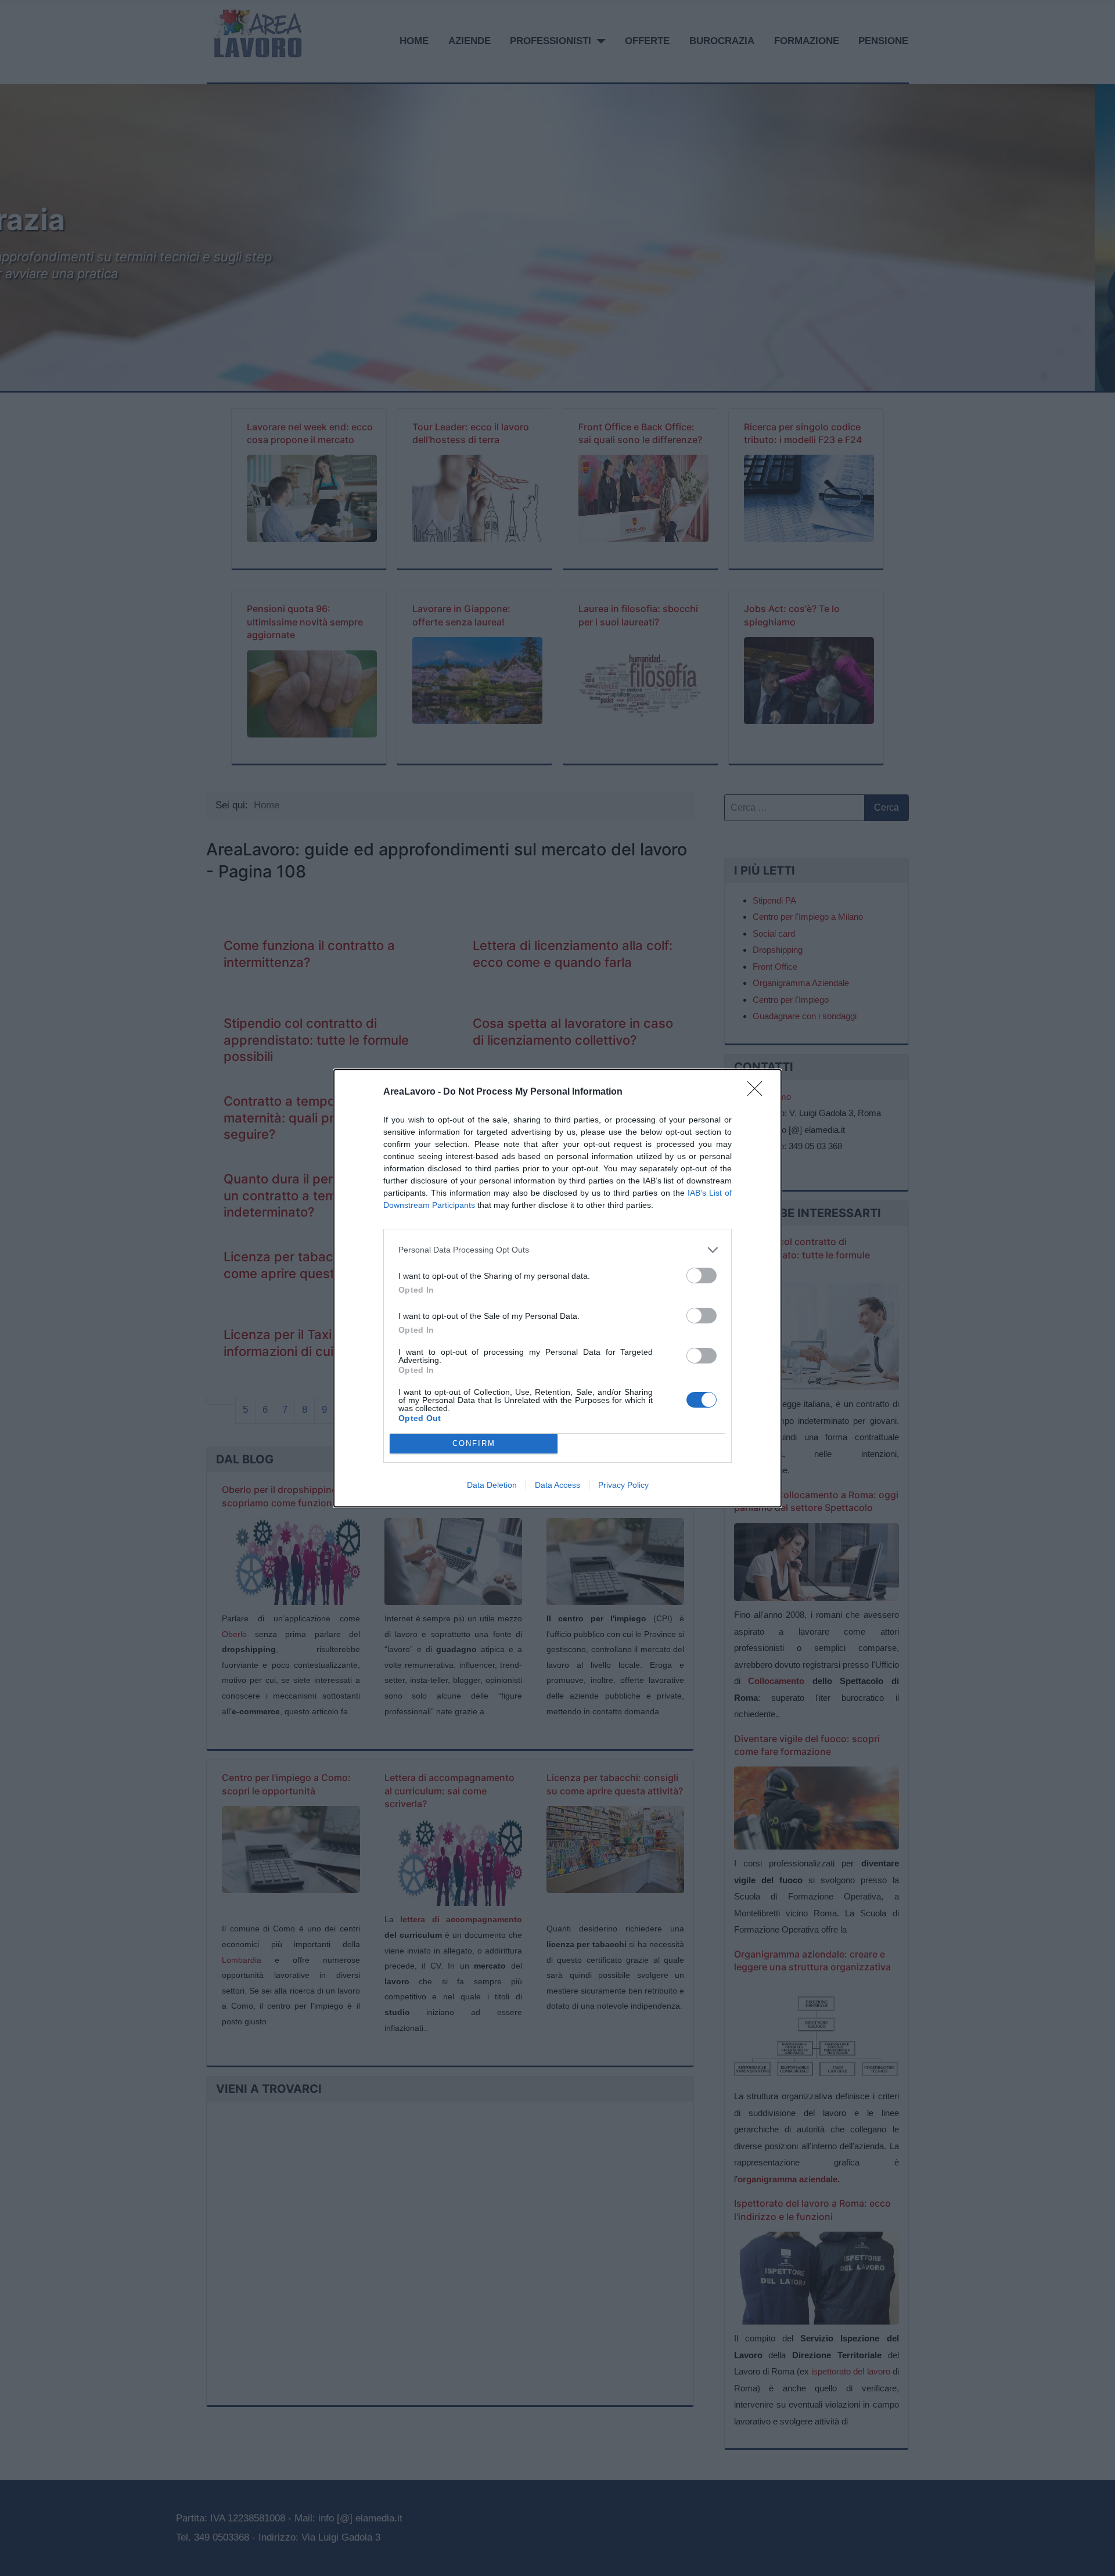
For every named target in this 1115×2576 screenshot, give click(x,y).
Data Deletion (492, 1485)
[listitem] (557, 1250)
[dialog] (557, 1288)
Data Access (557, 1485)
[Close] (758, 1092)
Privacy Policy (623, 1485)
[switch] (702, 1276)
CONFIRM (474, 1443)
